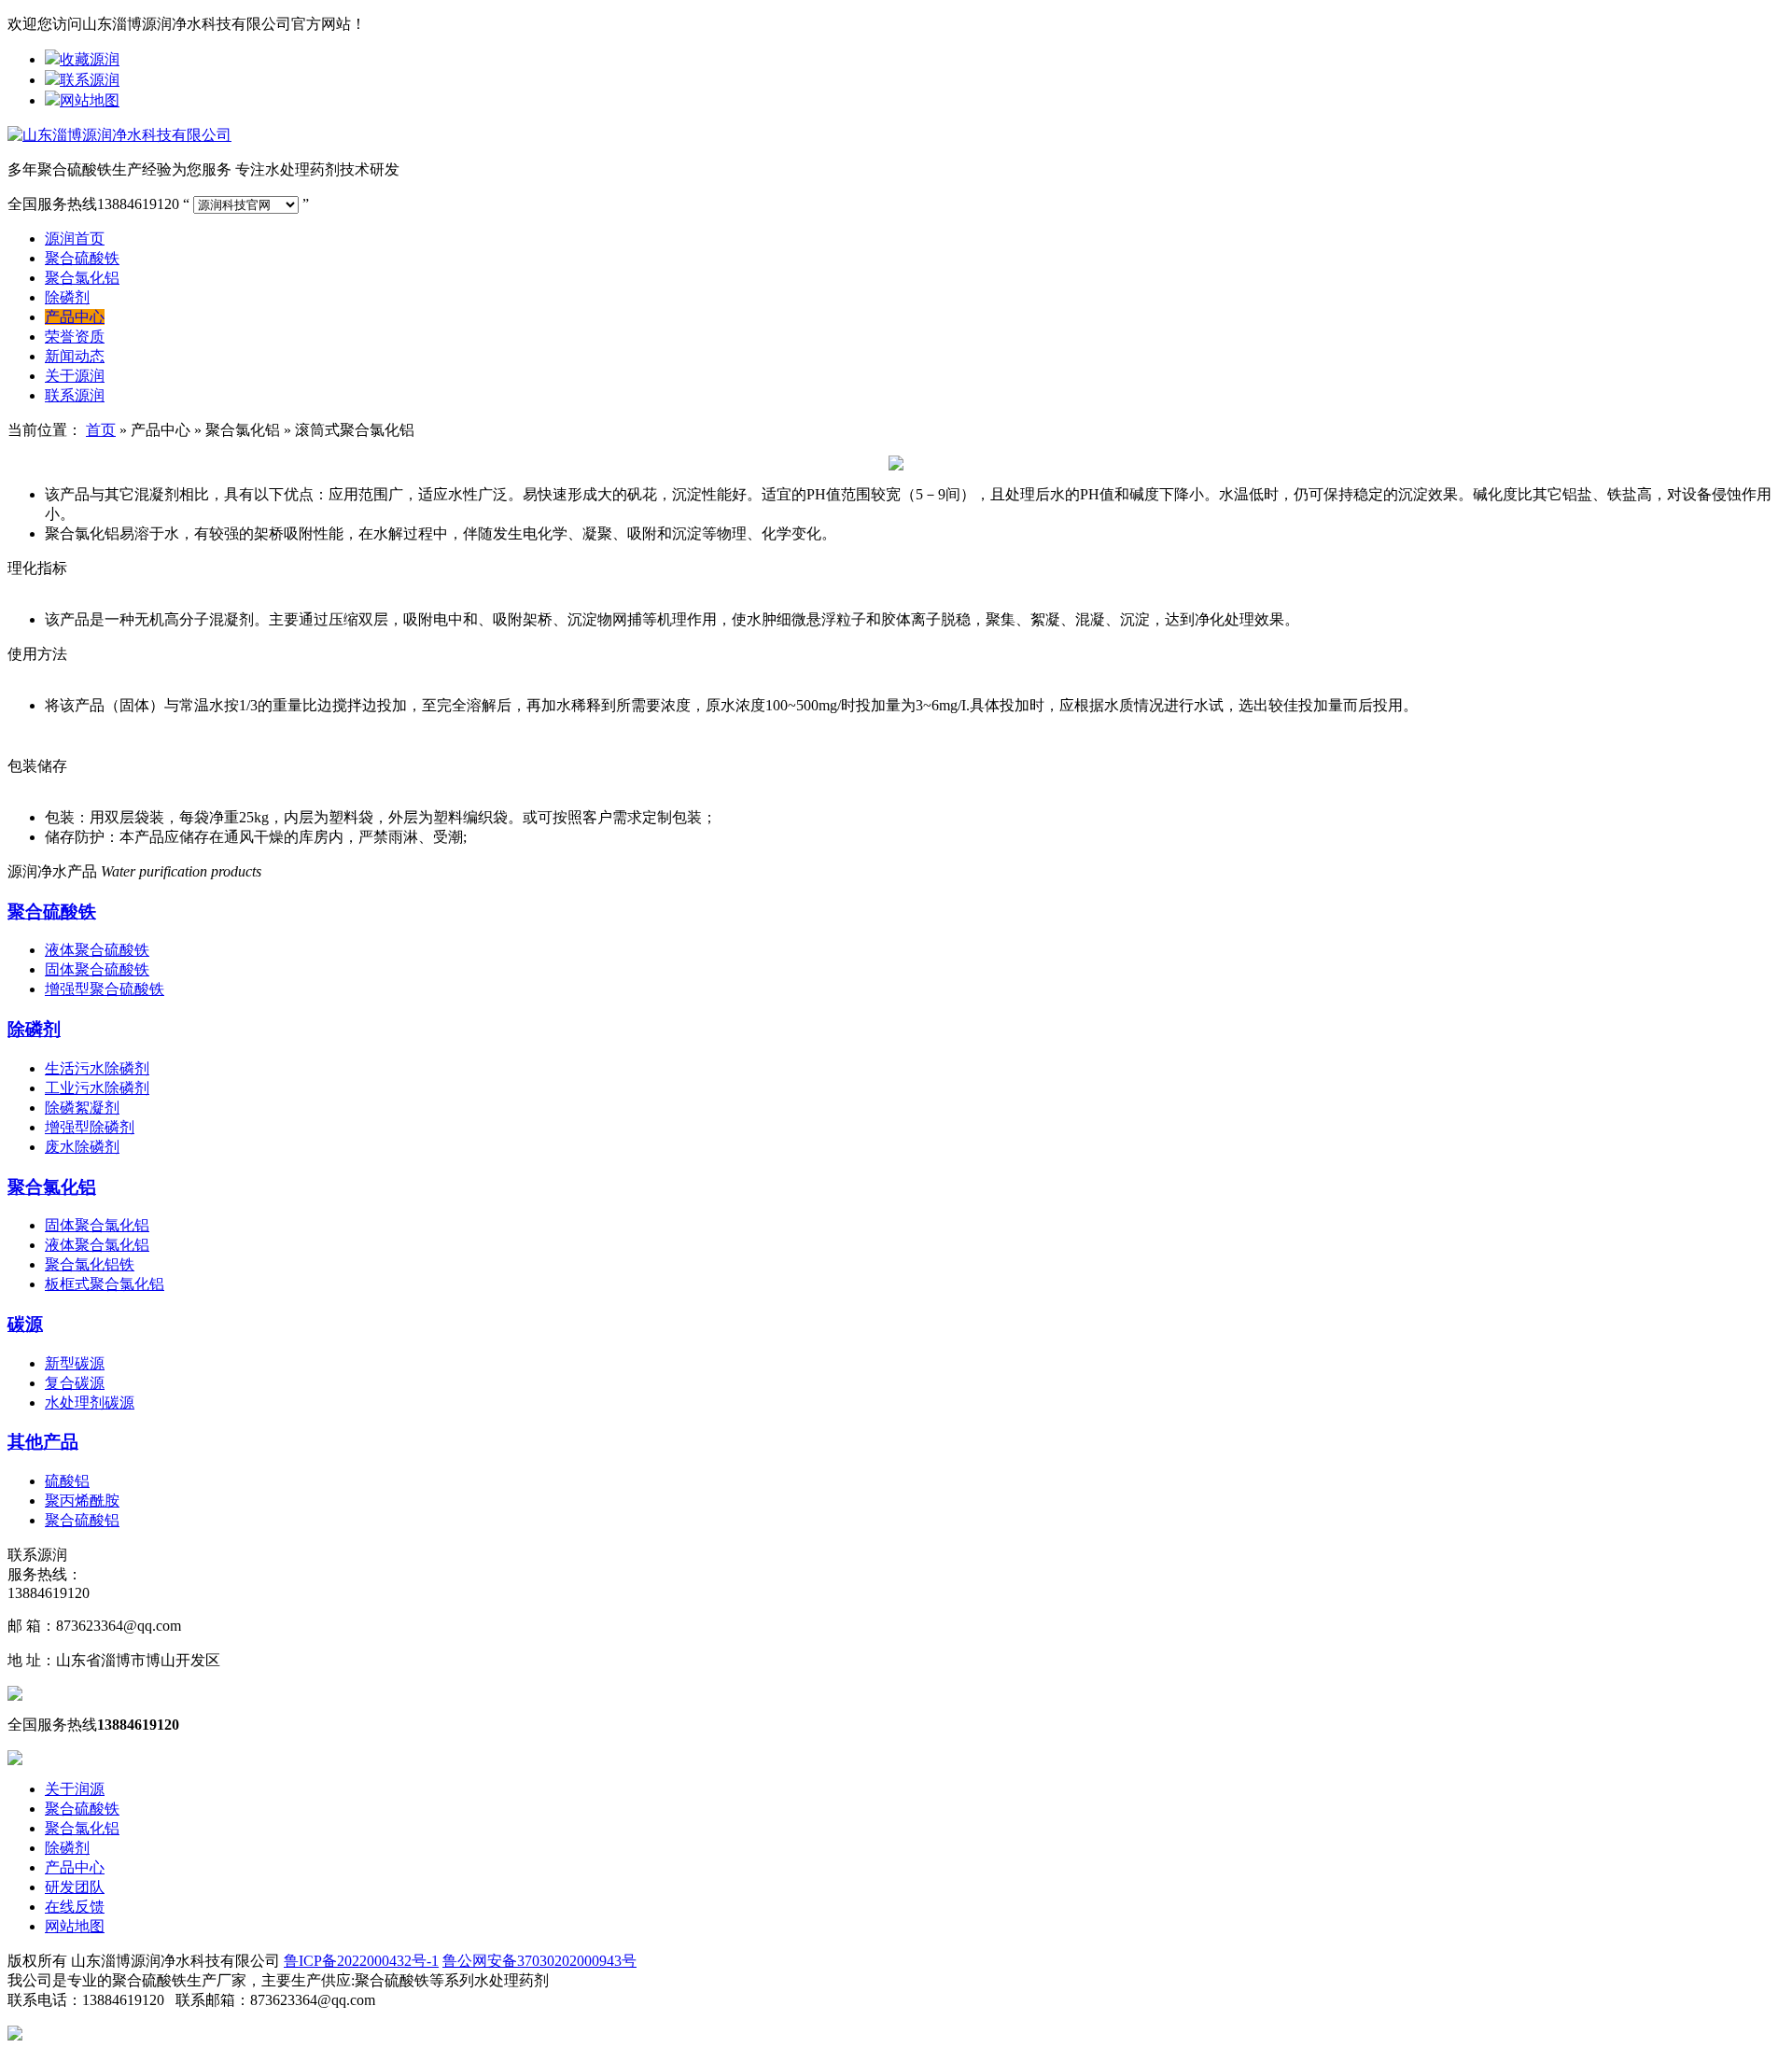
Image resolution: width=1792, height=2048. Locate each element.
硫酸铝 (67, 1481)
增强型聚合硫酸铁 (105, 989)
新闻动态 (75, 356)
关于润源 (75, 1789)
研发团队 (75, 1887)
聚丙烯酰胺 (82, 1501)
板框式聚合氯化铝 (105, 1284)
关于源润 (75, 376)
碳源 (25, 1324)
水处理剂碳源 (90, 1403)
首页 (101, 430)
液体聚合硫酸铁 (97, 950)
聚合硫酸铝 (82, 1520)
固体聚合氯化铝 (97, 1225)
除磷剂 (67, 297)
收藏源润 (90, 59)
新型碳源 (75, 1363)
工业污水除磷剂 (97, 1088)
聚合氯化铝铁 (90, 1264)
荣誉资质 (75, 337)
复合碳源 (75, 1383)
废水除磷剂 (82, 1147)
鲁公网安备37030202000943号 (539, 1961)
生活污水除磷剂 (97, 1068)
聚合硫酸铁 (82, 258)
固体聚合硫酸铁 (97, 969)
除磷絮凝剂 (82, 1108)
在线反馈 (75, 1907)
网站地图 (90, 100)
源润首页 (75, 238)
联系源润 (90, 80)
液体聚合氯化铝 (97, 1245)
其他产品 (43, 1442)
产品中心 (75, 317)
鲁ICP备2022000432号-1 (361, 1961)
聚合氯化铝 (82, 278)
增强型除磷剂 (90, 1127)
